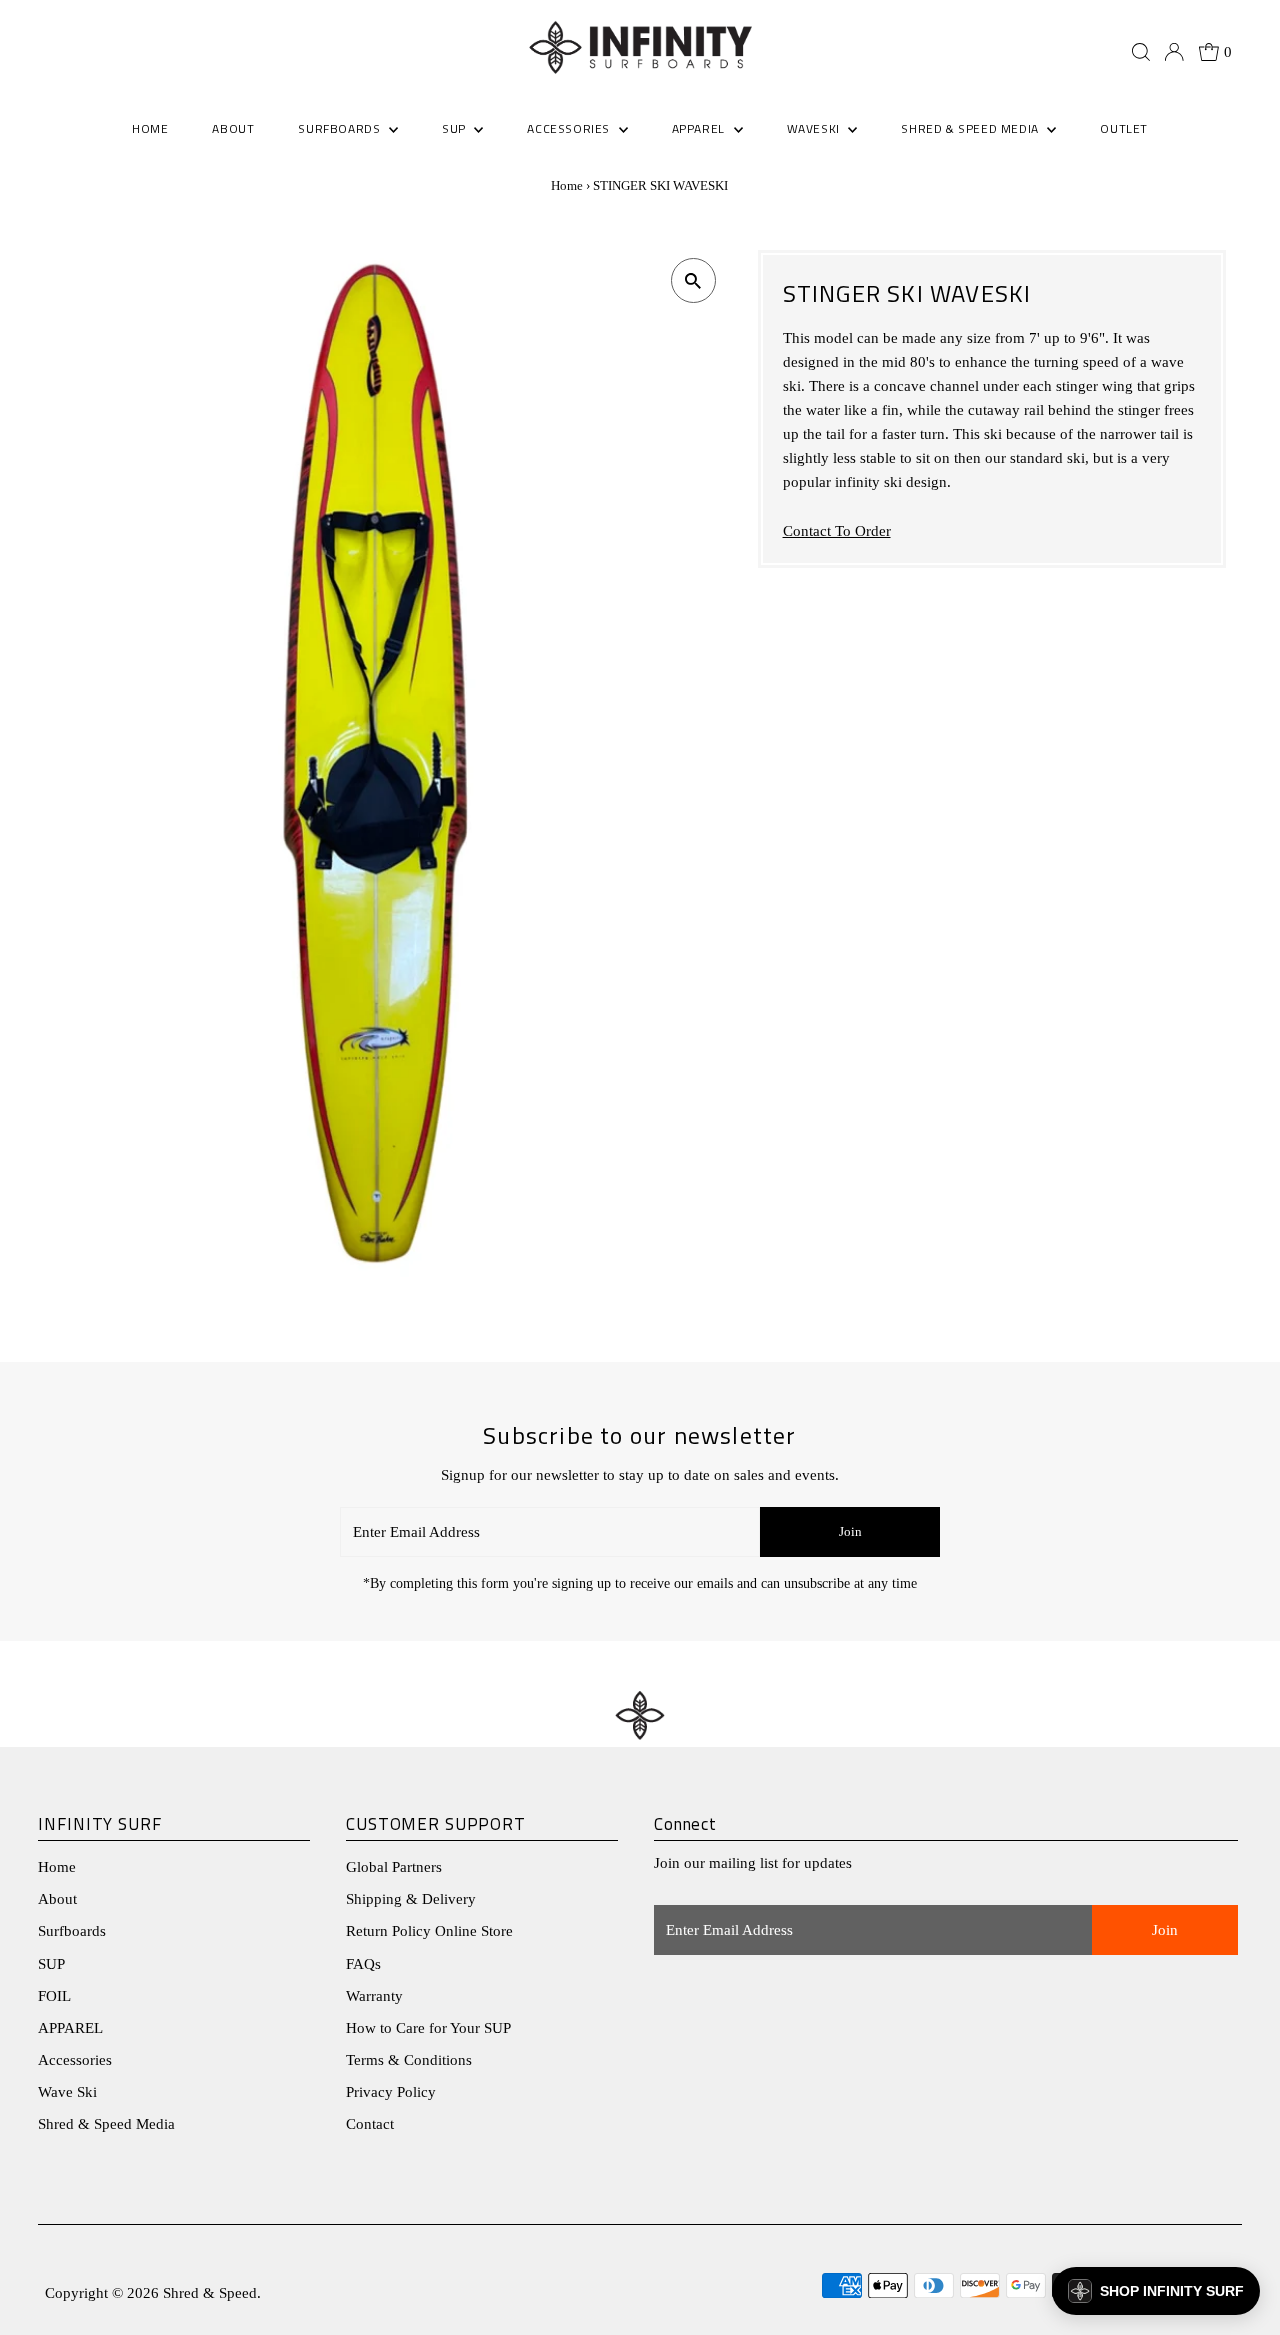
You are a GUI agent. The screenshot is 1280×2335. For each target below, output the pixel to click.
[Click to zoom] (693, 280)
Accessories (75, 2060)
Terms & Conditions (409, 2060)
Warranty (374, 1996)
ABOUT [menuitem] (233, 128)
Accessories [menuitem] (570, 128)
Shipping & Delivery (411, 1899)
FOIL (54, 1996)
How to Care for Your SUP (428, 2028)
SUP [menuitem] (455, 128)
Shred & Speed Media (106, 2124)
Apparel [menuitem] (700, 128)
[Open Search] (1141, 52)
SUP (51, 1964)
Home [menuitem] (150, 128)
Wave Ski (67, 2092)
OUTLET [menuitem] (1124, 128)
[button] (1156, 2291)
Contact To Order (837, 531)
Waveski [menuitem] (815, 128)
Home (567, 185)
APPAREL (70, 2028)
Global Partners (394, 1867)
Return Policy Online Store (429, 1931)
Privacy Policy (391, 2092)
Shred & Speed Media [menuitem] (971, 128)
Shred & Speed (210, 2293)
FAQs (363, 1964)
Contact (370, 2124)
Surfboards (341, 128)
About (57, 1899)
